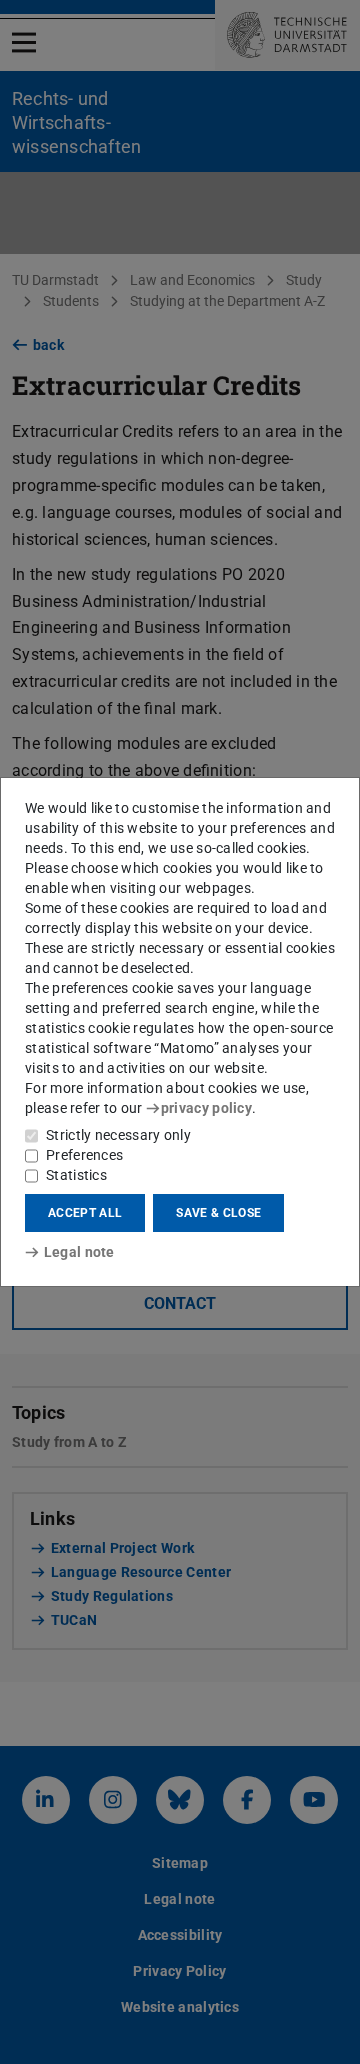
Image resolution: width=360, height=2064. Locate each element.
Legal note (79, 1252)
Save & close (218, 1213)
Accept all (85, 1213)
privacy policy (206, 1108)
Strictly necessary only (118, 1135)
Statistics (76, 1175)
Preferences (84, 1155)
